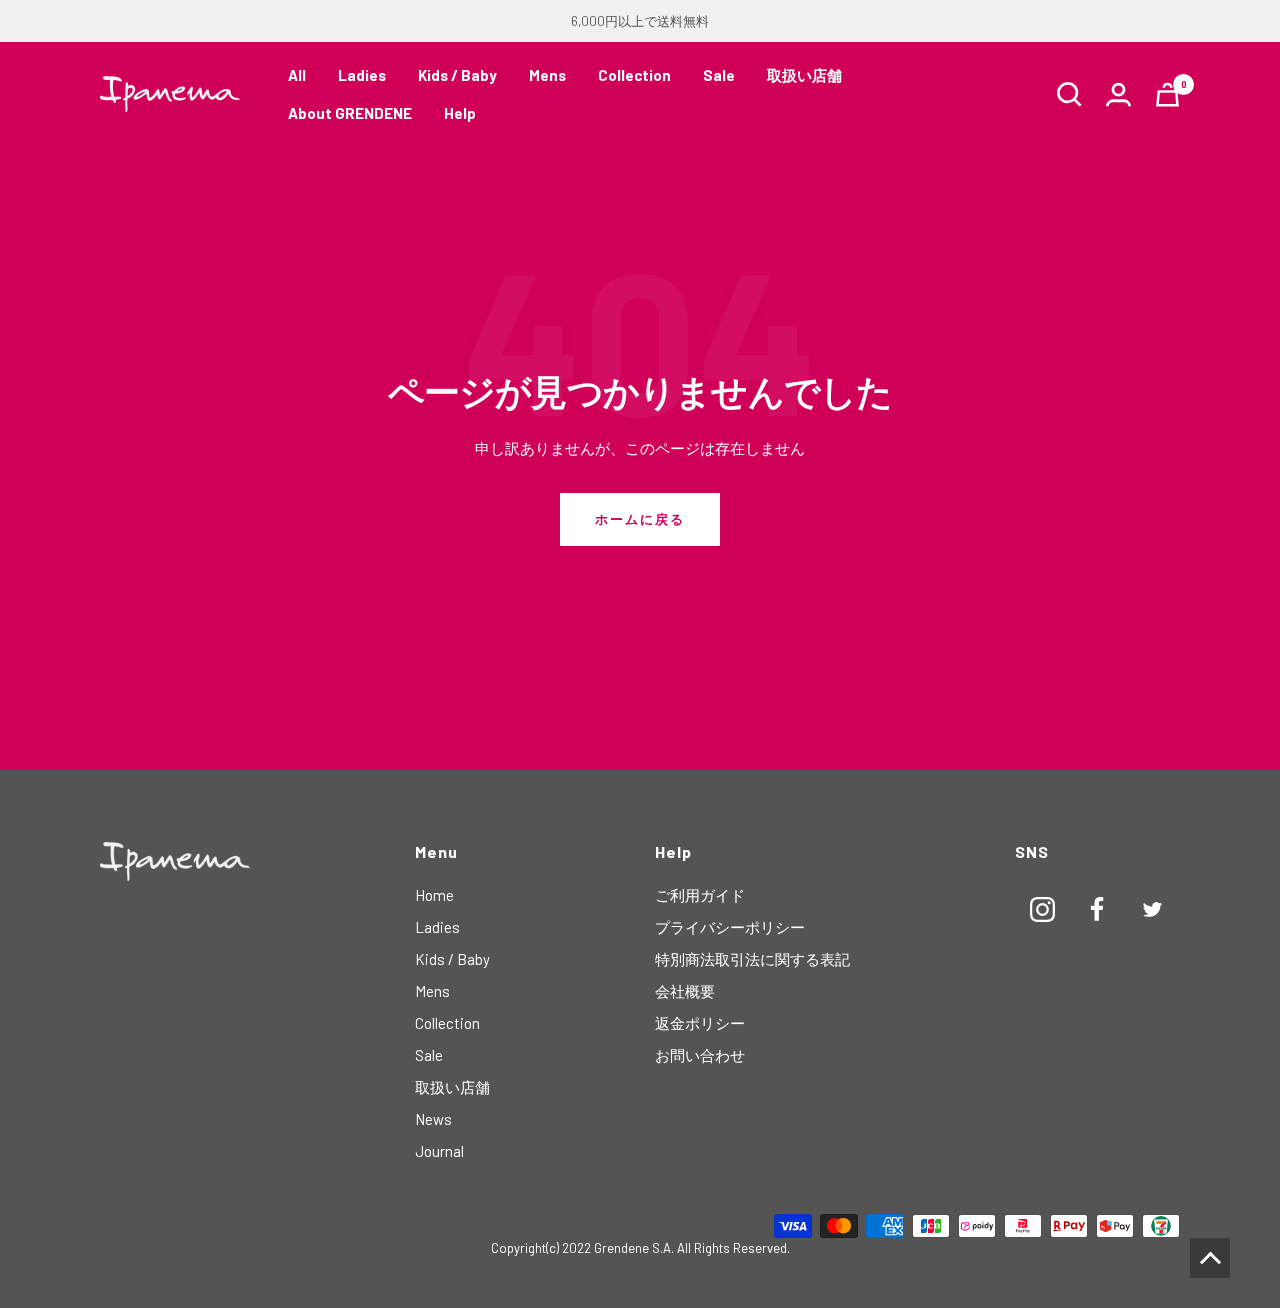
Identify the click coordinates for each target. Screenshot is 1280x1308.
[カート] (1167, 94)
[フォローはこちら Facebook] (1097, 909)
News (433, 1119)
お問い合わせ (700, 1055)
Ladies (362, 75)
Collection (634, 75)
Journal (439, 1151)
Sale (719, 75)
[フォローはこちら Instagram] (1042, 909)
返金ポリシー (700, 1023)
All (297, 75)
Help (460, 113)
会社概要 (685, 991)
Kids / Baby (457, 75)
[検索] (1069, 94)
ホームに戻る (640, 519)
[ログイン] (1118, 94)
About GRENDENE (350, 113)
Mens (547, 75)
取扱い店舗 (804, 75)
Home (434, 895)
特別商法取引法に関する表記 (752, 959)
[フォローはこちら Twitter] (1152, 909)
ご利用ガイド (700, 895)
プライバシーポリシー (730, 927)
